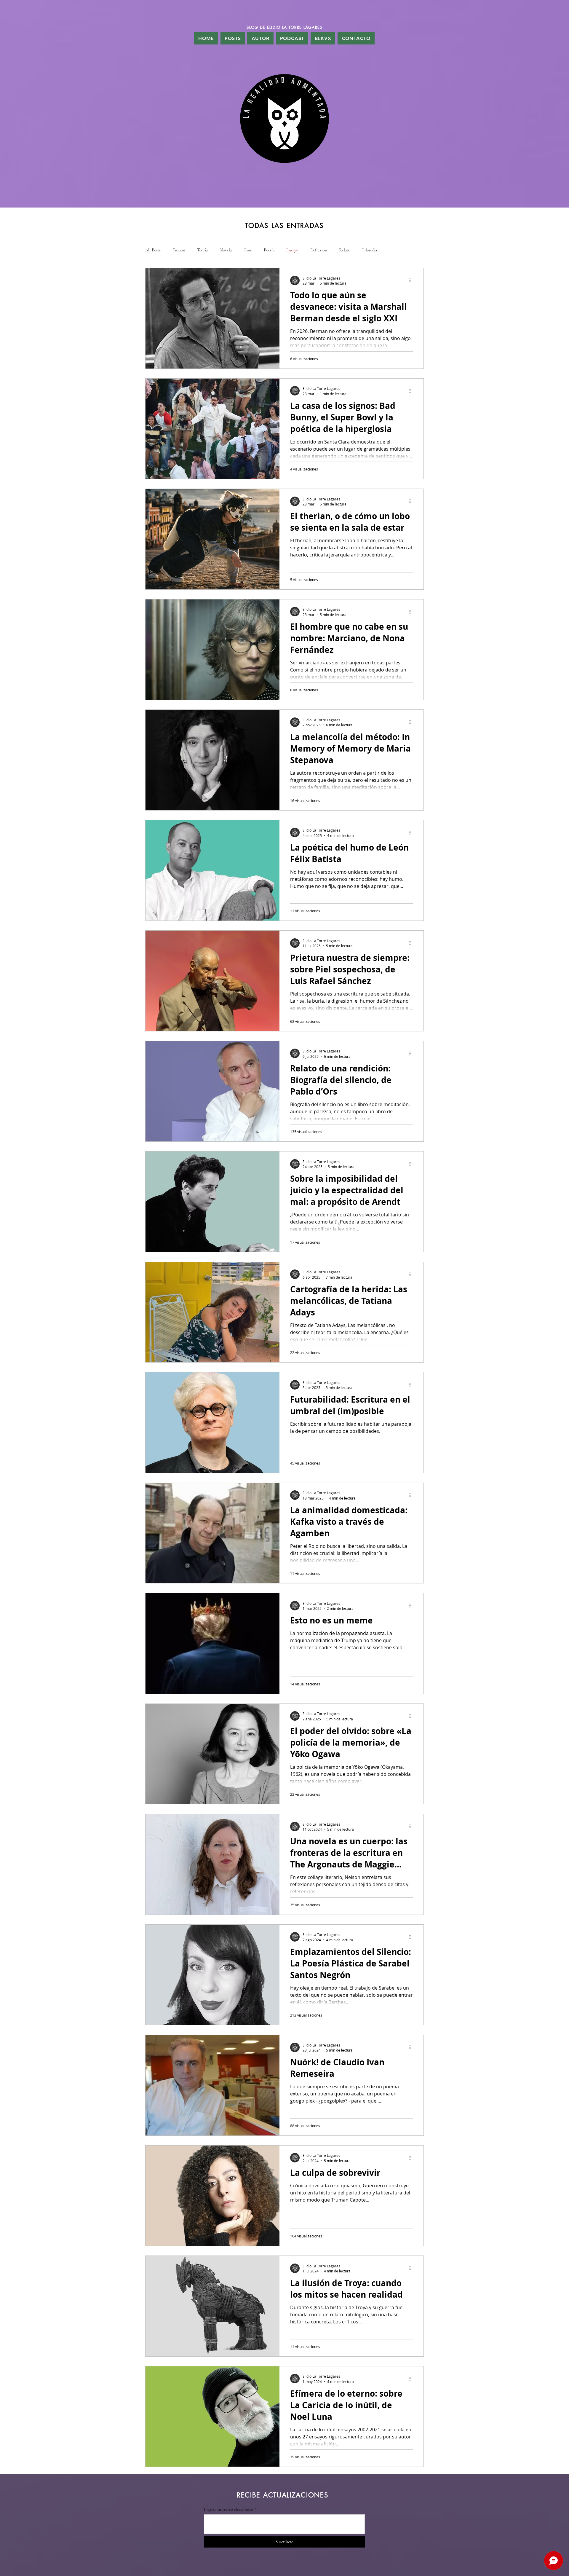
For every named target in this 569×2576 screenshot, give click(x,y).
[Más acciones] (412, 280)
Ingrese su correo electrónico (228, 2509)
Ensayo (292, 250)
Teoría (202, 250)
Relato (345, 250)
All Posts (153, 250)
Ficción (179, 250)
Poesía (269, 250)
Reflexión (319, 250)
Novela (226, 250)
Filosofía (370, 250)
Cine (248, 250)
